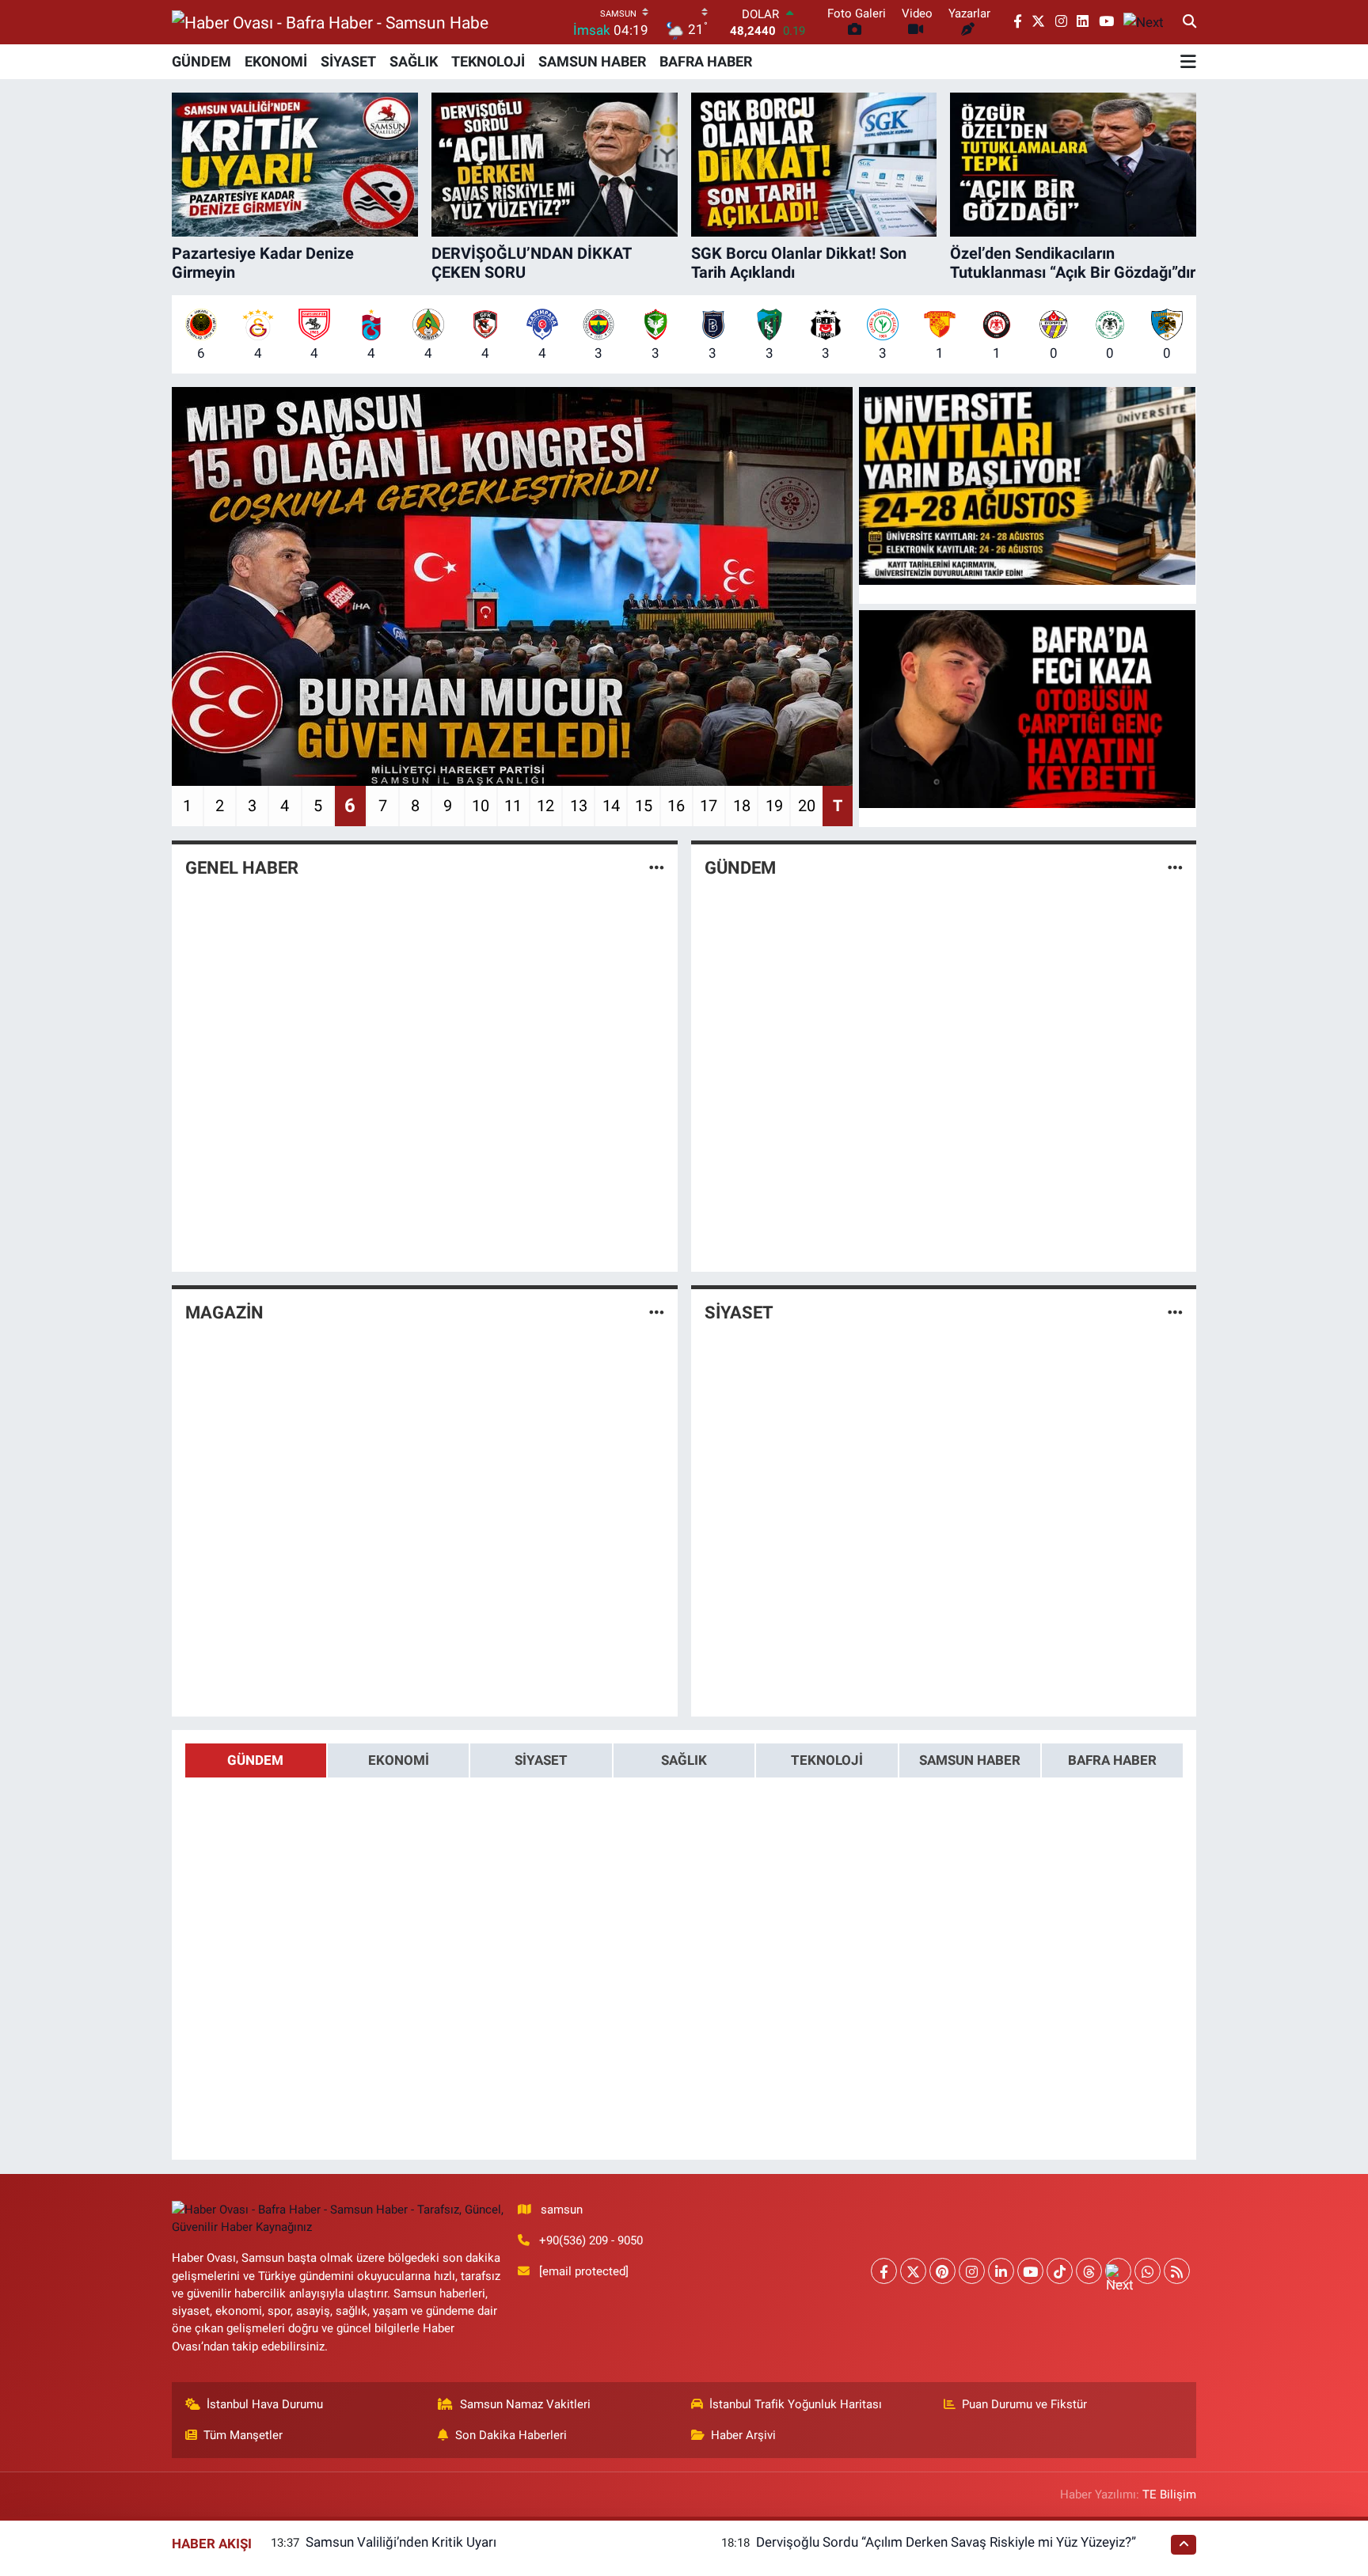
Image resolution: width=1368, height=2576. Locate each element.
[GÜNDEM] (1175, 867)
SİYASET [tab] (541, 1760)
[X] (913, 2271)
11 (513, 806)
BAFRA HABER (706, 61)
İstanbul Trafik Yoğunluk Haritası (796, 2404)
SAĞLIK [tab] (684, 1760)
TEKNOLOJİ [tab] (827, 1760)
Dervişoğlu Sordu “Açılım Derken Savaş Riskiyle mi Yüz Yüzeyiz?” (946, 2542)
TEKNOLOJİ (488, 61)
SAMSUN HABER (592, 61)
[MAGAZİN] (657, 1312)
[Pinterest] (942, 2271)
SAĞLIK (414, 61)
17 (709, 806)
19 (774, 806)
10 (481, 806)
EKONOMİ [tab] (399, 1760)
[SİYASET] (1175, 1312)
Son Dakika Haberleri (511, 2435)
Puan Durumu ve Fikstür (1024, 2404)
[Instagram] (972, 2271)
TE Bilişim (1169, 2494)
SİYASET (348, 61)
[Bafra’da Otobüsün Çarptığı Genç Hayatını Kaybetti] (1028, 709)
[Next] (1118, 2271)
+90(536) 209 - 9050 (591, 2240)
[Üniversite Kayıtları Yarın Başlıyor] (1028, 486)
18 (742, 806)
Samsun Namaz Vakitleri (525, 2404)
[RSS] (1177, 2271)
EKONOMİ (276, 61)
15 (644, 806)
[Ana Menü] (1188, 62)
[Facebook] (884, 2271)
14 (611, 806)
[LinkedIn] (1001, 2271)
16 (676, 806)
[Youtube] (1030, 2271)
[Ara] (1189, 22)
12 (545, 806)
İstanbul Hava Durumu (265, 2404)
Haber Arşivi (743, 2435)
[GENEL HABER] (657, 867)
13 (579, 806)
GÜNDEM (201, 61)
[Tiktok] (1060, 2271)
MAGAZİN (224, 1313)
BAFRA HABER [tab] (1112, 1760)
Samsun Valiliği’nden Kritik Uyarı (401, 2542)
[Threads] (1089, 2271)
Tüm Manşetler (243, 2435)
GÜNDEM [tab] (255, 1760)
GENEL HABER (242, 868)
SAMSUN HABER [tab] (970, 1760)
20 (807, 806)
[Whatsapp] (1148, 2271)
